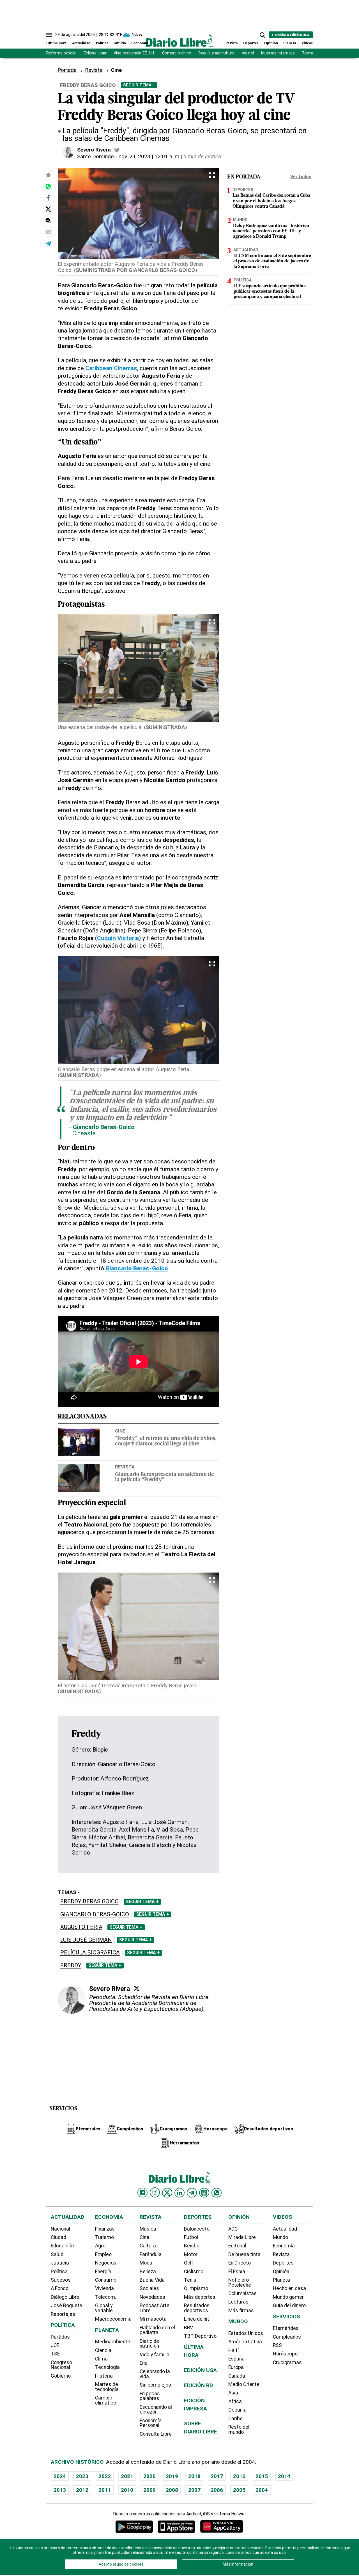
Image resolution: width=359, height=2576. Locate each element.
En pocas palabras (150, 2396)
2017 (217, 2476)
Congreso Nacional (61, 2365)
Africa (235, 2401)
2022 (105, 2476)
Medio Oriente (244, 2384)
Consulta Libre (156, 2434)
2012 (82, 2490)
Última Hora (56, 43)
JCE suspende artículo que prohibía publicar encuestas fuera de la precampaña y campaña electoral (270, 292)
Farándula (151, 2254)
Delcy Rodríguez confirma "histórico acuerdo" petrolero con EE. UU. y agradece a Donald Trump (271, 231)
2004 (262, 2490)
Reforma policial (61, 53)
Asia (233, 2393)
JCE (55, 2345)
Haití (233, 2350)
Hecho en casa (289, 2288)
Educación (62, 2246)
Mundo (120, 43)
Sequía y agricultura (216, 53)
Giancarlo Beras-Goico (95, 1914)
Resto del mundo (239, 2430)
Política (102, 43)
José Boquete (66, 2305)
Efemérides (286, 2328)
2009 (149, 2490)
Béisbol (192, 2246)
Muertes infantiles (278, 53)
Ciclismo (194, 2272)
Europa (236, 2367)
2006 (217, 2490)
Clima (101, 2359)
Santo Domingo (95, 156)
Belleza (148, 2272)
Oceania (237, 2410)
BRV (188, 2328)
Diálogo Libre (65, 2297)
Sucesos (61, 2280)
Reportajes (63, 2314)
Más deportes (200, 2297)
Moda (146, 2263)
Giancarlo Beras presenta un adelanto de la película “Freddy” (164, 1477)
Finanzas (105, 2229)
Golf (189, 2263)
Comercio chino (177, 53)
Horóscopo (285, 2354)
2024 (60, 2476)
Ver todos (301, 177)
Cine (120, 1431)
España (236, 2359)
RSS (277, 2345)
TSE (55, 2354)
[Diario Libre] (179, 41)
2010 (127, 2490)
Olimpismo (196, 2288)
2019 (172, 2476)
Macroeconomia (113, 2319)
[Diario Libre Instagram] (155, 2192)
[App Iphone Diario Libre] (176, 2526)
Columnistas (242, 2293)
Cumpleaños (287, 2337)
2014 (284, 2476)
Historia (104, 2376)
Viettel (248, 53)
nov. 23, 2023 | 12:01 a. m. (150, 156)
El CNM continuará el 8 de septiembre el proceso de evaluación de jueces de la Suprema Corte (272, 262)
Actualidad (81, 43)
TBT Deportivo (200, 2336)
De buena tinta (244, 2254)
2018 (194, 2476)
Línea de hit (197, 2319)
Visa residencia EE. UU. (134, 53)
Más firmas (241, 2311)
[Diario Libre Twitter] (167, 2193)
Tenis (190, 2280)
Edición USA (200, 2370)
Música (148, 2229)
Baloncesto (197, 2229)
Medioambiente (113, 2342)
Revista (232, 43)
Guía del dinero (289, 2305)
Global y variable (104, 2308)
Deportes (251, 43)
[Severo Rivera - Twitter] (117, 150)
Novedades (152, 2297)
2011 (105, 2490)
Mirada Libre (242, 2237)
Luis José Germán (86, 1940)
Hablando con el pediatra (157, 2330)
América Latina (245, 2342)
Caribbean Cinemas (111, 368)
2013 (60, 2490)
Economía (140, 43)
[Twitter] (137, 1988)
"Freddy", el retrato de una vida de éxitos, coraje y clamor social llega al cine (166, 1441)
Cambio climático (106, 2400)
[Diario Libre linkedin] (179, 2193)
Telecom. (106, 2297)
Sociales (149, 2288)
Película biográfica (90, 1953)
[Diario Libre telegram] (192, 2193)
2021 (127, 2476)
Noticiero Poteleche (240, 2282)
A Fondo (60, 2288)
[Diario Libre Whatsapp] (217, 2193)
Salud (57, 2254)
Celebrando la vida (155, 2374)
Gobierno (61, 2376)
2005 (239, 2490)
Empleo (103, 2254)
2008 (172, 2490)
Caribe (235, 2419)
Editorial (237, 2246)
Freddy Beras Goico (89, 1902)
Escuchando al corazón (156, 2410)
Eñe (144, 2363)
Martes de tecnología (107, 2387)
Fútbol (191, 2237)
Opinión (271, 43)
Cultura (148, 2246)
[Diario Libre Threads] (204, 2193)
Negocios (106, 2263)
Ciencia (103, 2350)
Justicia (60, 2263)
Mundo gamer (288, 2297)
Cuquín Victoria (118, 938)
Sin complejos (155, 2385)
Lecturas (238, 2302)
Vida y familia (155, 2355)
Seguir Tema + (139, 85)
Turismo (104, 2237)
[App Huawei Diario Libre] (222, 2526)
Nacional (60, 2229)
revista (125, 1467)
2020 (149, 2476)
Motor (191, 2254)
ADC (233, 2229)
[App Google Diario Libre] (134, 2526)
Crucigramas (287, 2362)
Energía (103, 2272)
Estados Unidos (246, 2333)
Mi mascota (153, 2319)
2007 (194, 2490)
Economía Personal (151, 2423)
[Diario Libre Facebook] (142, 2193)
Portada (67, 70)
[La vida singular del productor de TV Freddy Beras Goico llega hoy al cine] (48, 186)
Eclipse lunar (95, 53)
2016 (239, 2476)
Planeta (290, 43)
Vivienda (104, 2288)
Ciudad (58, 2237)
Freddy (71, 1966)
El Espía (237, 2272)
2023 (82, 2476)
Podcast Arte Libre (155, 2308)
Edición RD (199, 2385)
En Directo (240, 2263)
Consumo (106, 2280)
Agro (100, 2246)
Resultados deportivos (197, 2308)
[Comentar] (48, 220)
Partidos (60, 2337)
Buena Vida (152, 2280)
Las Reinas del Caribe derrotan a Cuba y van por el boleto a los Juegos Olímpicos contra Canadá (271, 201)
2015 (262, 2476)
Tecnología (107, 2367)
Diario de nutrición (149, 2344)
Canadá (237, 2376)
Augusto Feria (81, 1927)
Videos (307, 43)
